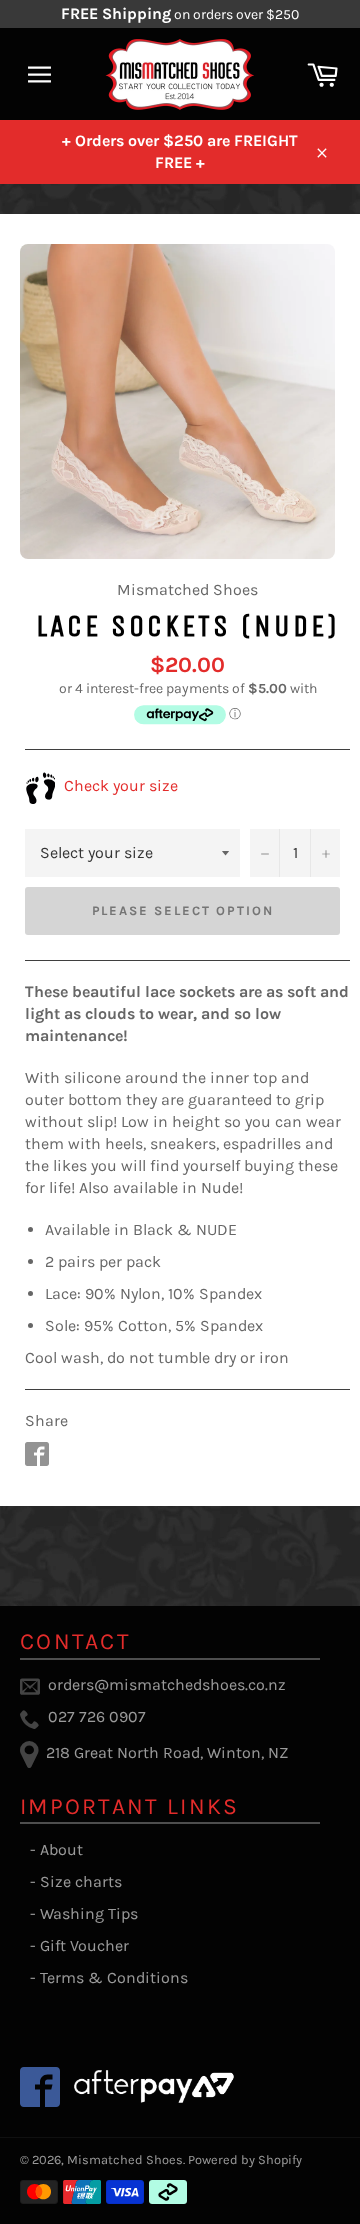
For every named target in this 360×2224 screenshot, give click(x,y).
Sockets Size (66, 808)
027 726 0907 (97, 1716)
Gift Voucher (84, 1945)
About (61, 1849)
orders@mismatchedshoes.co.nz (167, 1684)
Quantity (278, 808)
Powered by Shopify (245, 2159)
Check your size (119, 785)
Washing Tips (89, 1913)
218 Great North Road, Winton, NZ (167, 1752)
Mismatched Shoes (125, 2159)
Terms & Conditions (114, 1977)
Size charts (81, 1881)
